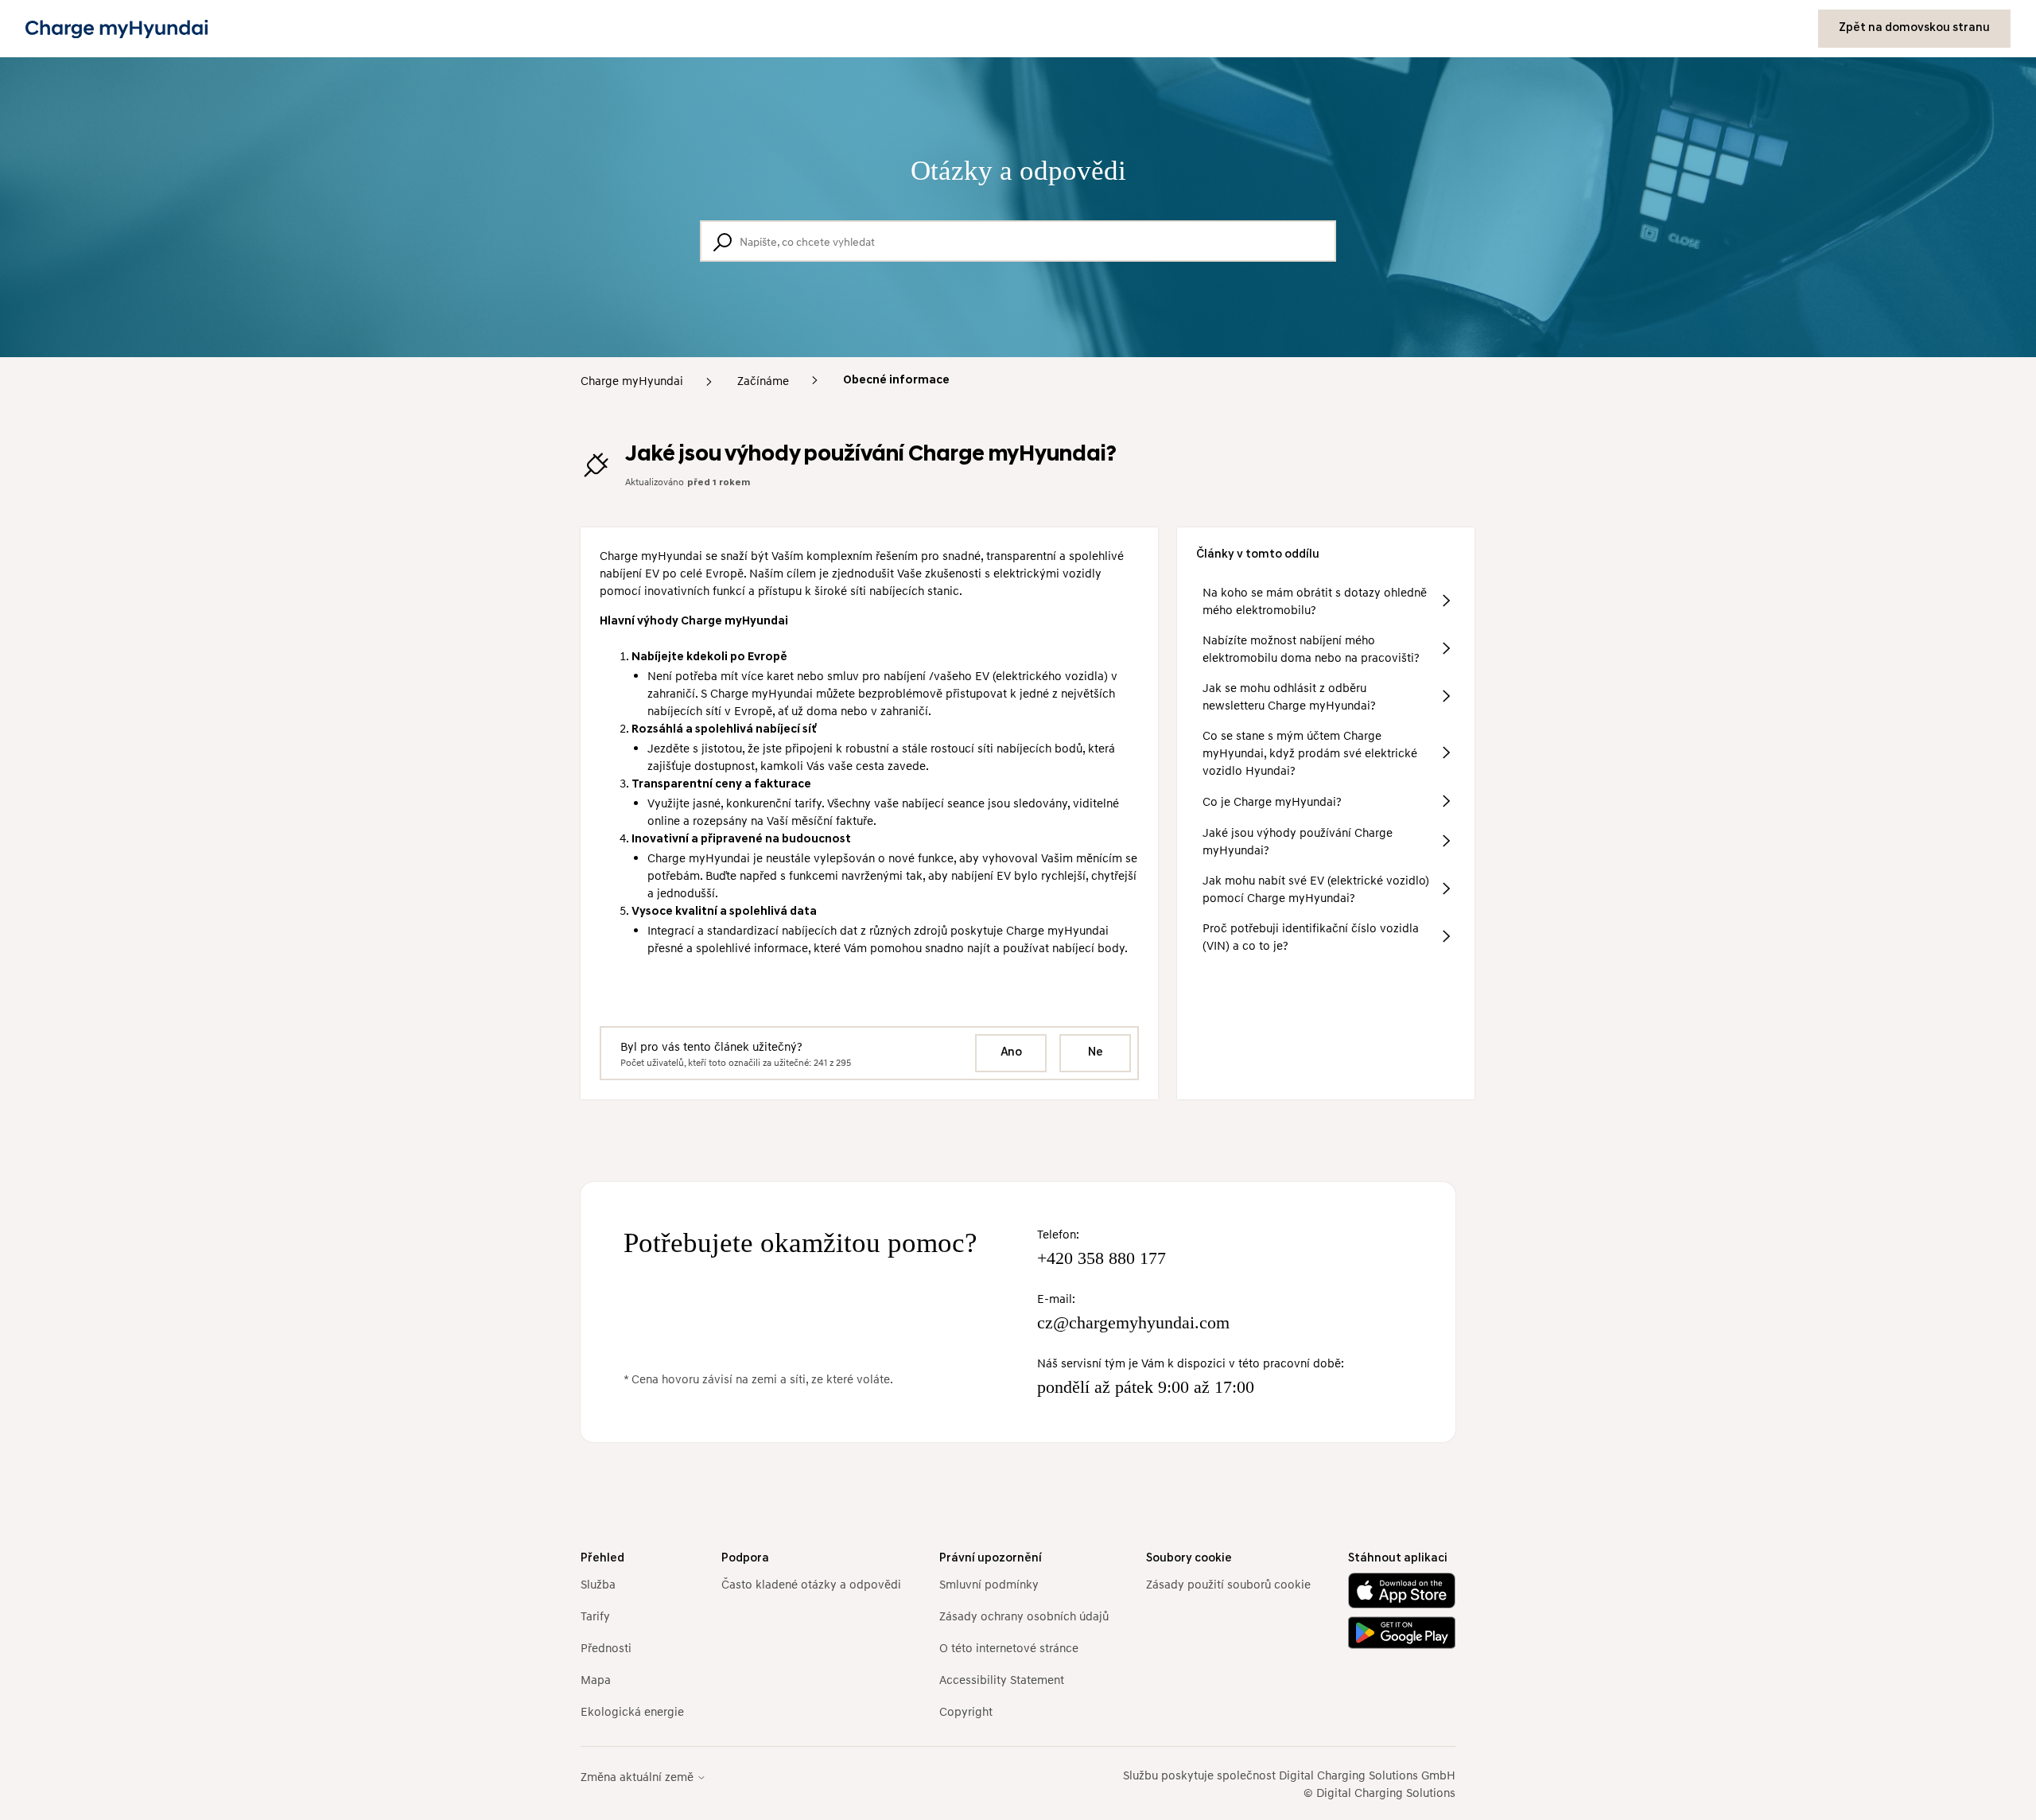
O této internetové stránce (1009, 1647)
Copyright (966, 1711)
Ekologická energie (632, 1711)
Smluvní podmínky (989, 1584)
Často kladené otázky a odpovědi (811, 1584)
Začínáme (763, 380)
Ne (1096, 1053)
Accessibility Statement (1002, 1679)
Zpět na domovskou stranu (1914, 28)
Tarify (595, 1616)
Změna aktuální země (639, 1777)
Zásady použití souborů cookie (1228, 1584)
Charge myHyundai (632, 380)
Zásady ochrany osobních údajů (1024, 1616)
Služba (598, 1584)
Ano (1011, 1053)
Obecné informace (896, 381)
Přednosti (606, 1647)
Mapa (596, 1679)
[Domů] (117, 29)
